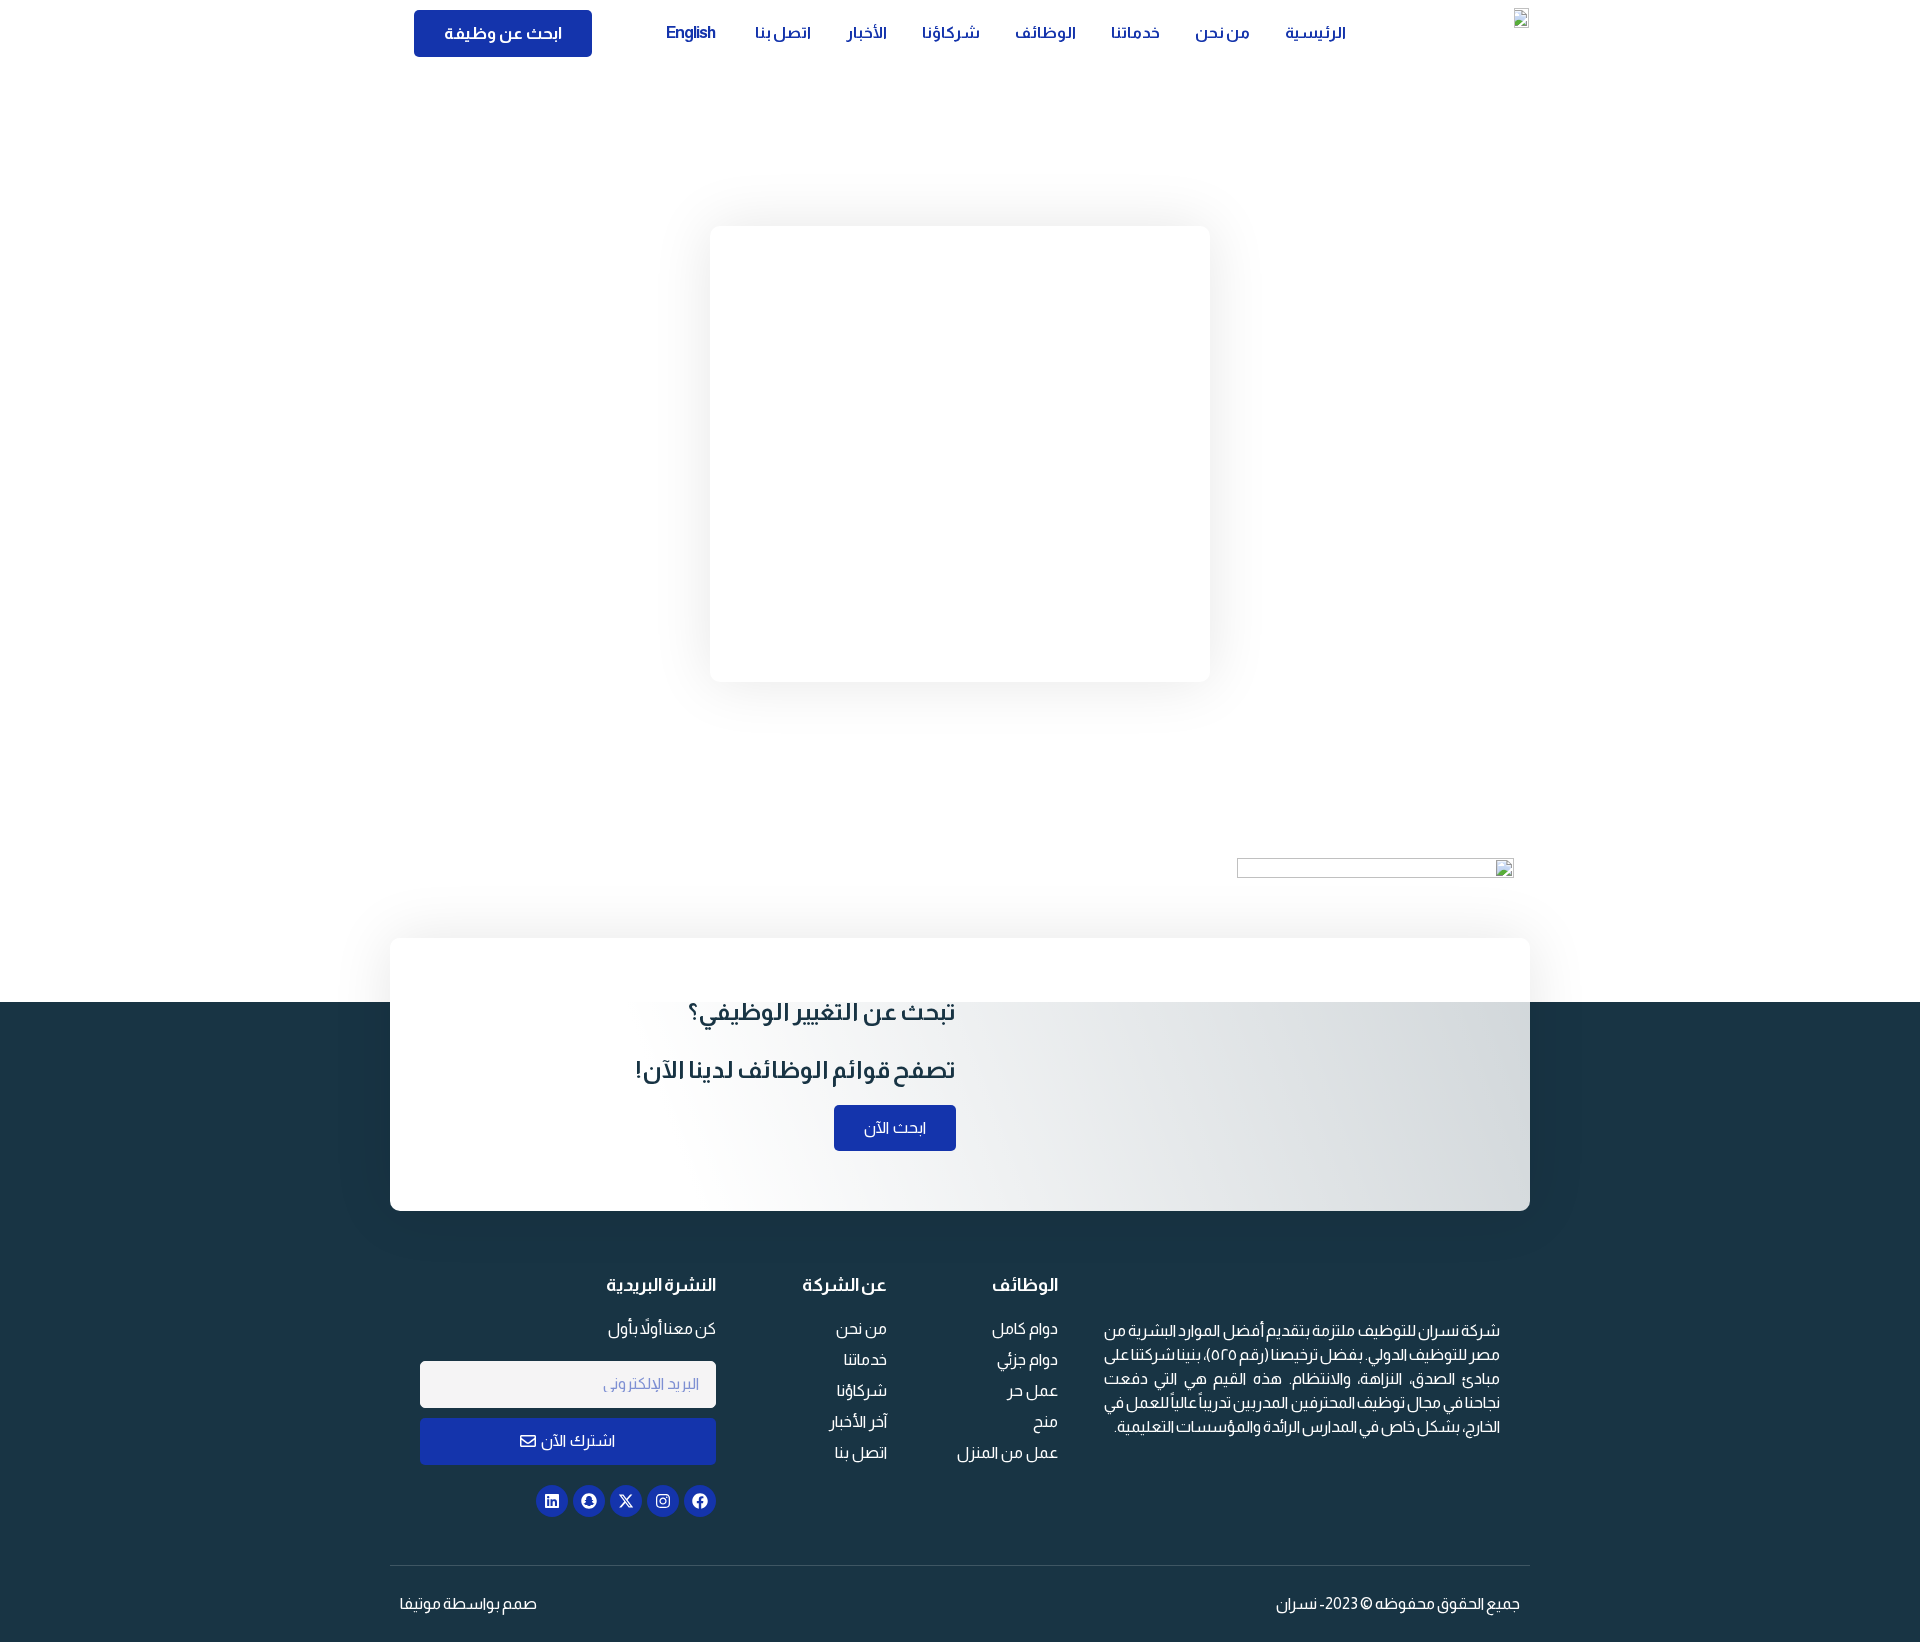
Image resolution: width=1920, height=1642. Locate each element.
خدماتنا (1135, 32)
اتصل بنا (783, 32)
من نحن (1222, 32)
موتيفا (421, 1603)
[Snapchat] (589, 1501)
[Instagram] (663, 1501)
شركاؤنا (951, 32)
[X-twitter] (626, 1501)
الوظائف (1045, 32)
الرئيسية (1315, 32)
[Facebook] (700, 1501)
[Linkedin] (552, 1501)
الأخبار (866, 32)
